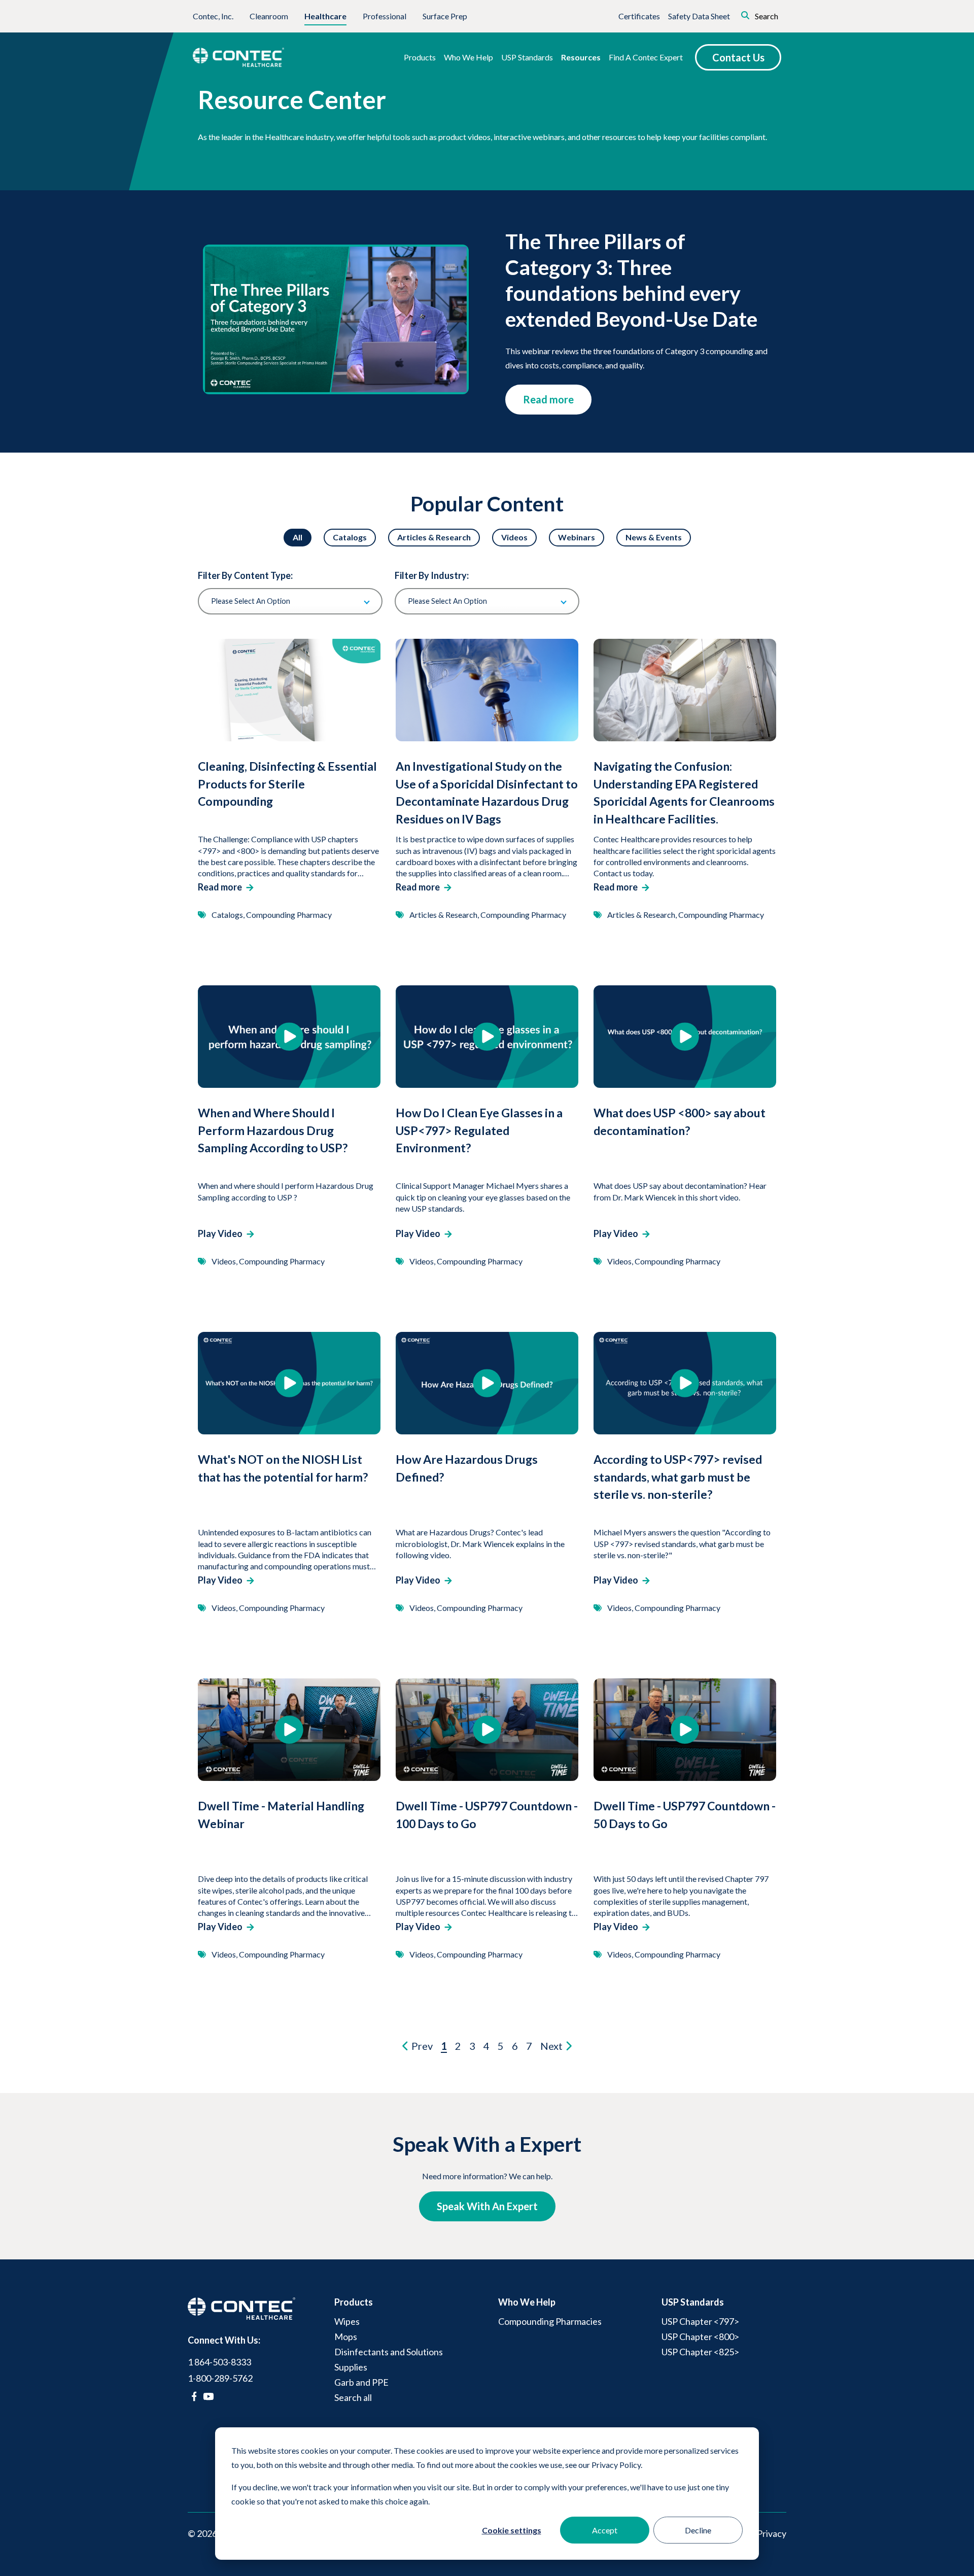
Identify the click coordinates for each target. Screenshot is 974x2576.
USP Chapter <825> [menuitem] (700, 2352)
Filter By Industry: (432, 575)
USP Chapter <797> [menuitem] (700, 2321)
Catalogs (350, 537)
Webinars (577, 537)
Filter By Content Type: (245, 575)
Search (766, 16)
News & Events (654, 537)
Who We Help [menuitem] (527, 2302)
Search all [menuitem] (353, 2397)
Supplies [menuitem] (351, 2367)
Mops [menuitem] (346, 2337)
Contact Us (738, 57)
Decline (698, 2530)
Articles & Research (434, 537)
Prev (421, 2046)
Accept (605, 2530)
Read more (548, 399)
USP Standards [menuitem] (693, 2302)
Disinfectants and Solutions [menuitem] (389, 2352)
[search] (731, 14)
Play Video (220, 1233)
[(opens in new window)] (194, 2396)
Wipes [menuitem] (347, 2321)
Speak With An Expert (487, 2206)
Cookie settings (512, 2530)
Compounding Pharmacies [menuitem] (550, 2321)
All (298, 537)
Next (552, 2046)
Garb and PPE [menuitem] (361, 2382)
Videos (514, 537)
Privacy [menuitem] (772, 2533)
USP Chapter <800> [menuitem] (700, 2337)
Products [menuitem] (354, 2302)
